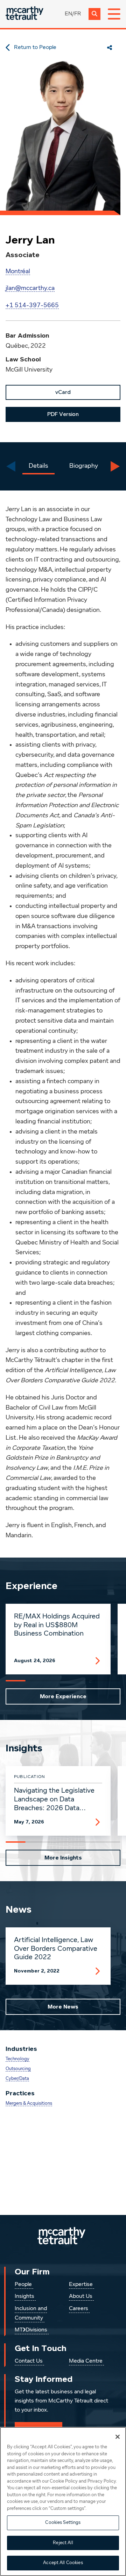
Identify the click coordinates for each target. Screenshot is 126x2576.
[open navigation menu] (114, 14)
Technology (17, 2059)
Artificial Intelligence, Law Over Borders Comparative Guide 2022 (56, 1949)
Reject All (63, 2543)
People (23, 2285)
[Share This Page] (110, 48)
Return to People (35, 48)
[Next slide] (115, 466)
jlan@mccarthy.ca (30, 288)
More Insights (63, 1858)
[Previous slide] (11, 466)
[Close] (118, 2437)
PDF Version (63, 414)
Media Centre (86, 2361)
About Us (81, 2296)
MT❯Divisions (31, 2330)
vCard (63, 392)
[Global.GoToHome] (24, 14)
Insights (24, 2296)
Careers (79, 2309)
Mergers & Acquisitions (29, 2104)
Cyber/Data (17, 2079)
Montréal (18, 271)
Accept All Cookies (63, 2563)
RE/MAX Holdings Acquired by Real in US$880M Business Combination (57, 1625)
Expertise (81, 2285)
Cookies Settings (63, 2523)
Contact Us (29, 2361)
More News (63, 2007)
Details (38, 466)
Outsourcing (18, 2069)
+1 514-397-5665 (32, 305)
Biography (84, 466)
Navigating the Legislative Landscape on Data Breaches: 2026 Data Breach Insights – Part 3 (54, 1800)
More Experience (63, 1696)
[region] (63, 2501)
